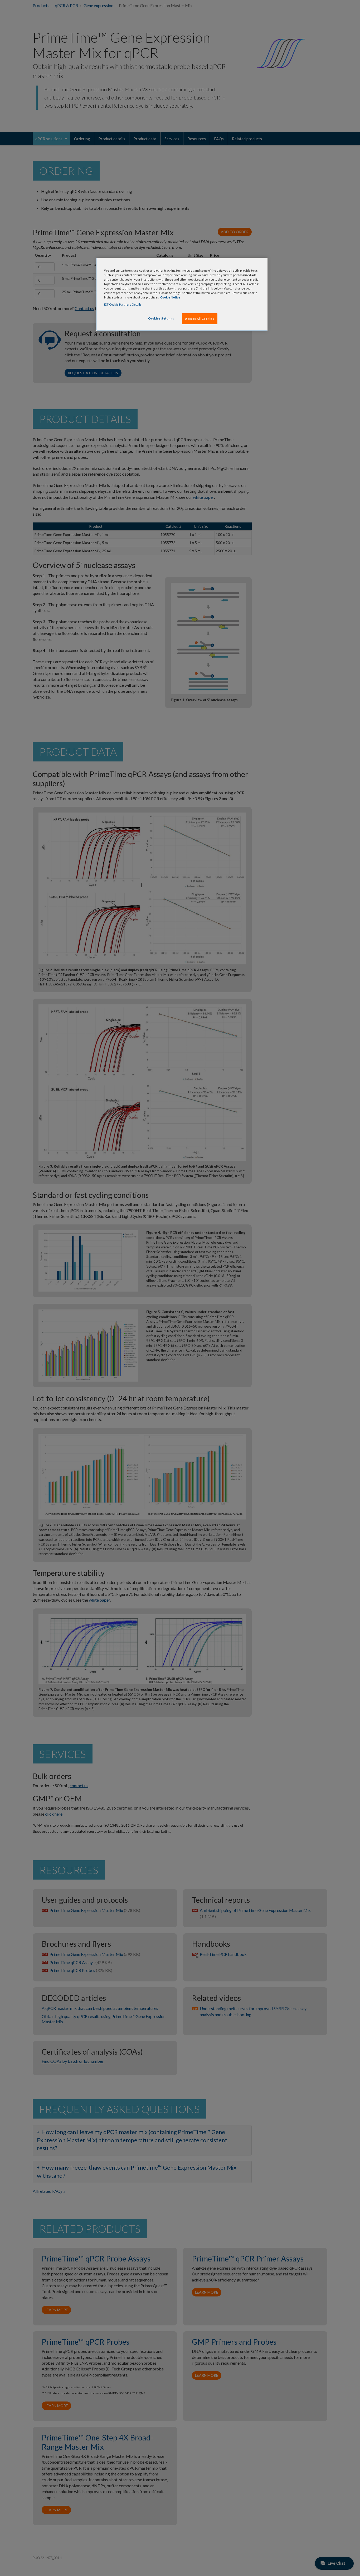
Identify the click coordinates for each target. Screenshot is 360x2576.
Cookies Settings (161, 318)
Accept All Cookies (200, 319)
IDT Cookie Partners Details (123, 304)
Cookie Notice (170, 297)
